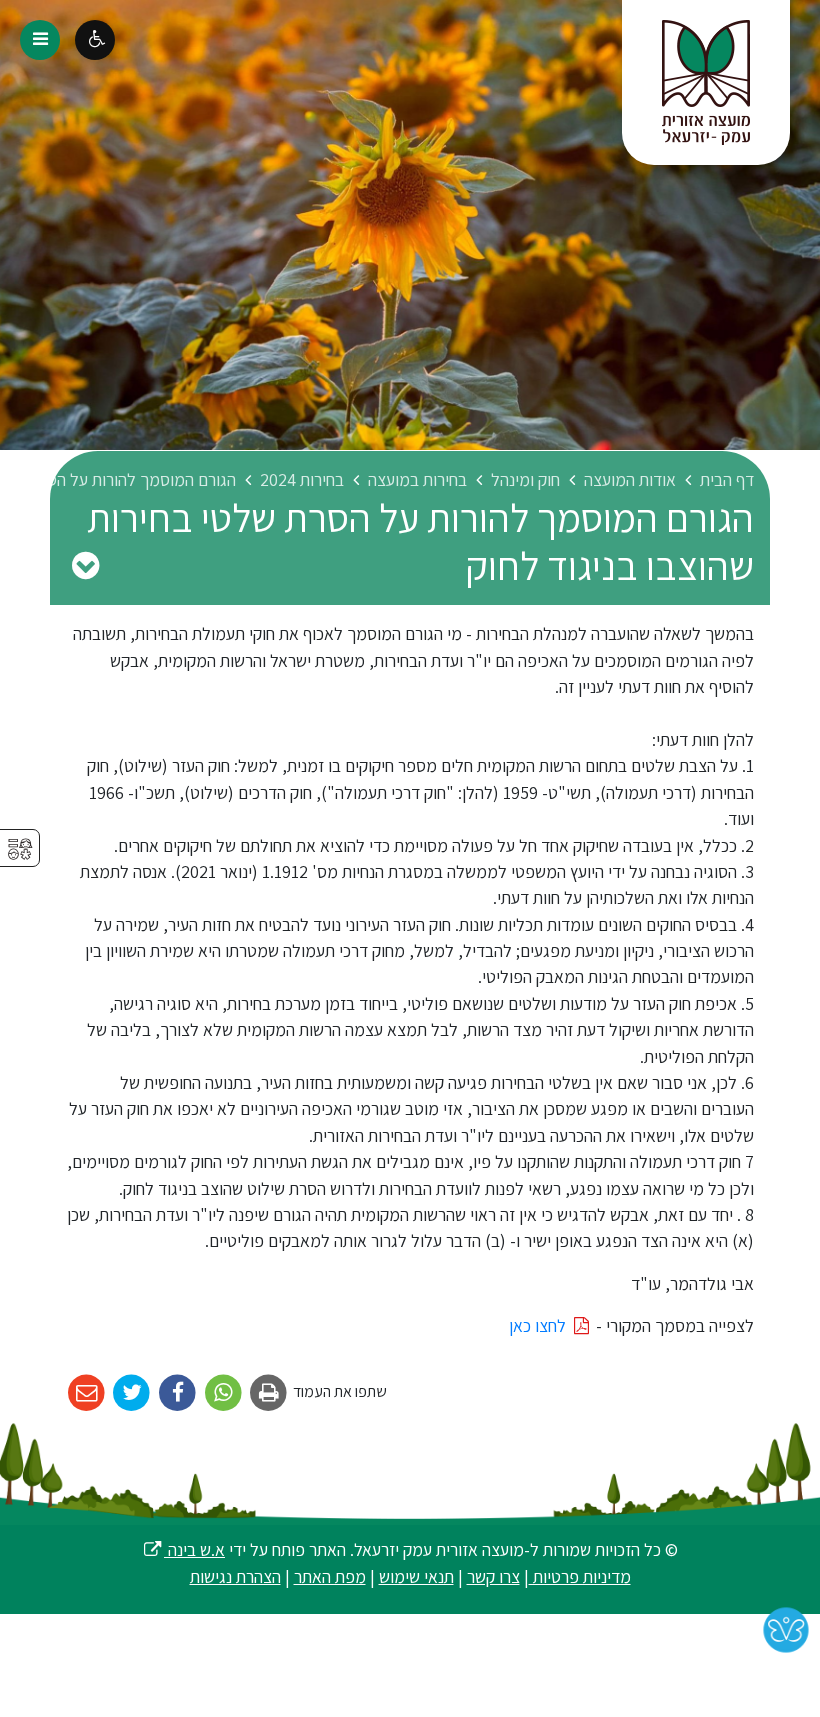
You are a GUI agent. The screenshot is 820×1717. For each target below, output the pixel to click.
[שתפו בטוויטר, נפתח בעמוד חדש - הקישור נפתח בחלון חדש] (132, 1393)
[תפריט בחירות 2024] (85, 565)
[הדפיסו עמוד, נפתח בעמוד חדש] (269, 1393)
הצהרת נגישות (235, 1576)
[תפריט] (40, 40)
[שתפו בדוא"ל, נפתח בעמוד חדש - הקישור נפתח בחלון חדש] (86, 1393)
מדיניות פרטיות (580, 1576)
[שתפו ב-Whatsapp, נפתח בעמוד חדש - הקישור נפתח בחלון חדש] (223, 1393)
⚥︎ (20, 849)
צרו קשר (493, 1576)
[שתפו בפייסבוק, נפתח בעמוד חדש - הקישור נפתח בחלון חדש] (177, 1393)
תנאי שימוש (416, 1576)
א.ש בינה (183, 1549)
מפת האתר (330, 1576)
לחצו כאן (539, 1325)
